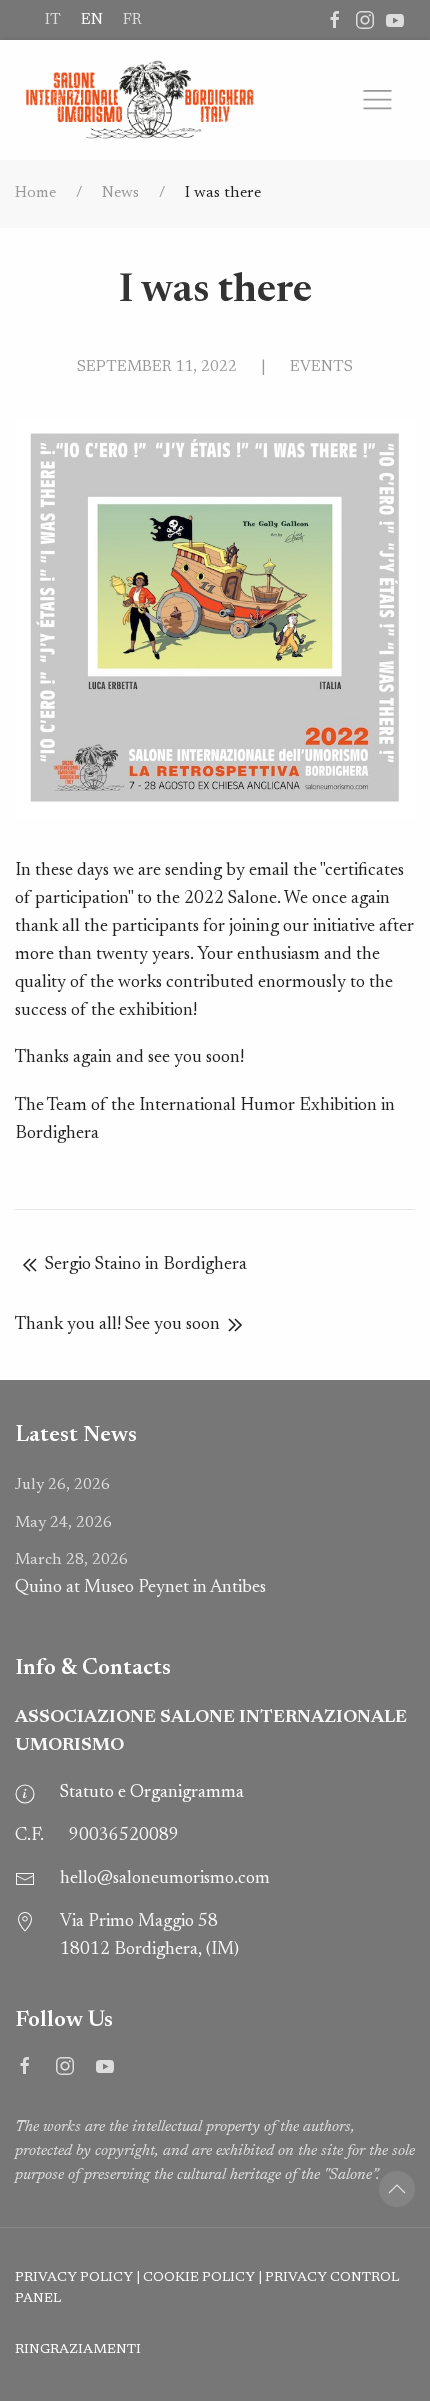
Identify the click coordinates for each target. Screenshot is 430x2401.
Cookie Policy (199, 2278)
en (92, 20)
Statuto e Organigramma (152, 1793)
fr (132, 20)
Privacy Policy (74, 2278)
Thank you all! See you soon (117, 1325)
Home (35, 193)
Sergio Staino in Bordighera (146, 1265)
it (53, 20)
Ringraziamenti (78, 2350)
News (120, 193)
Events (321, 367)
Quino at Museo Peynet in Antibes (140, 1574)
